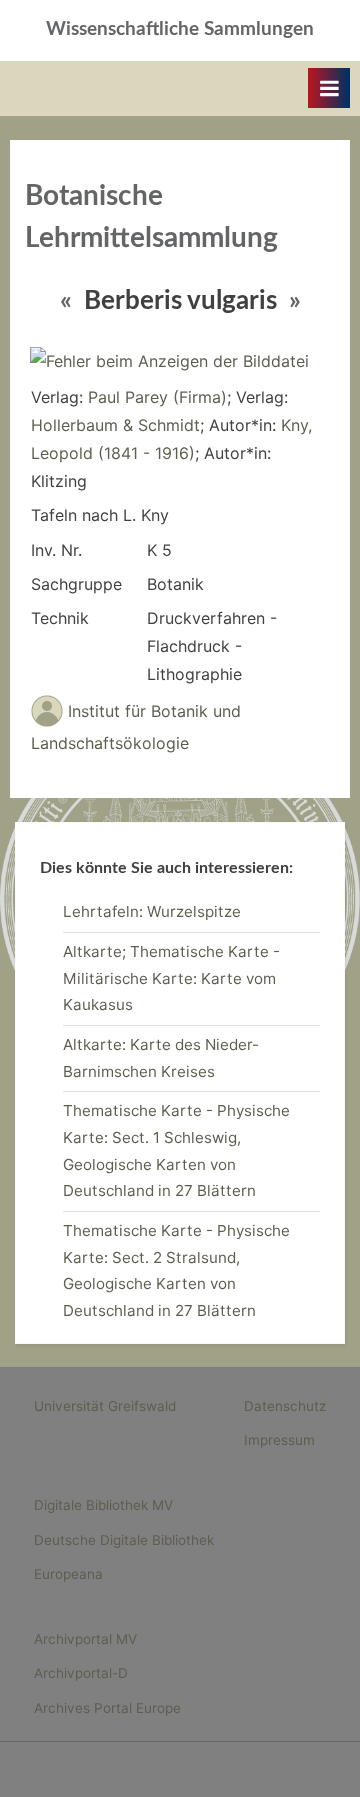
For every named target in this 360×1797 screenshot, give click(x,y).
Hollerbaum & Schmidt (115, 425)
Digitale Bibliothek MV (103, 1505)
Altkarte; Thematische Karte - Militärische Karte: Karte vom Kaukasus (171, 978)
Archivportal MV (85, 1639)
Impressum (279, 1440)
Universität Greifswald (105, 1406)
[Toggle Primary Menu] (329, 88)
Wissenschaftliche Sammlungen (180, 29)
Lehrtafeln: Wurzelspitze (152, 911)
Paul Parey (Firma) (157, 397)
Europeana (68, 1574)
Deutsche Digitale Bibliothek (124, 1540)
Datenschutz (285, 1406)
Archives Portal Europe (107, 1708)
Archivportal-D (81, 1673)
